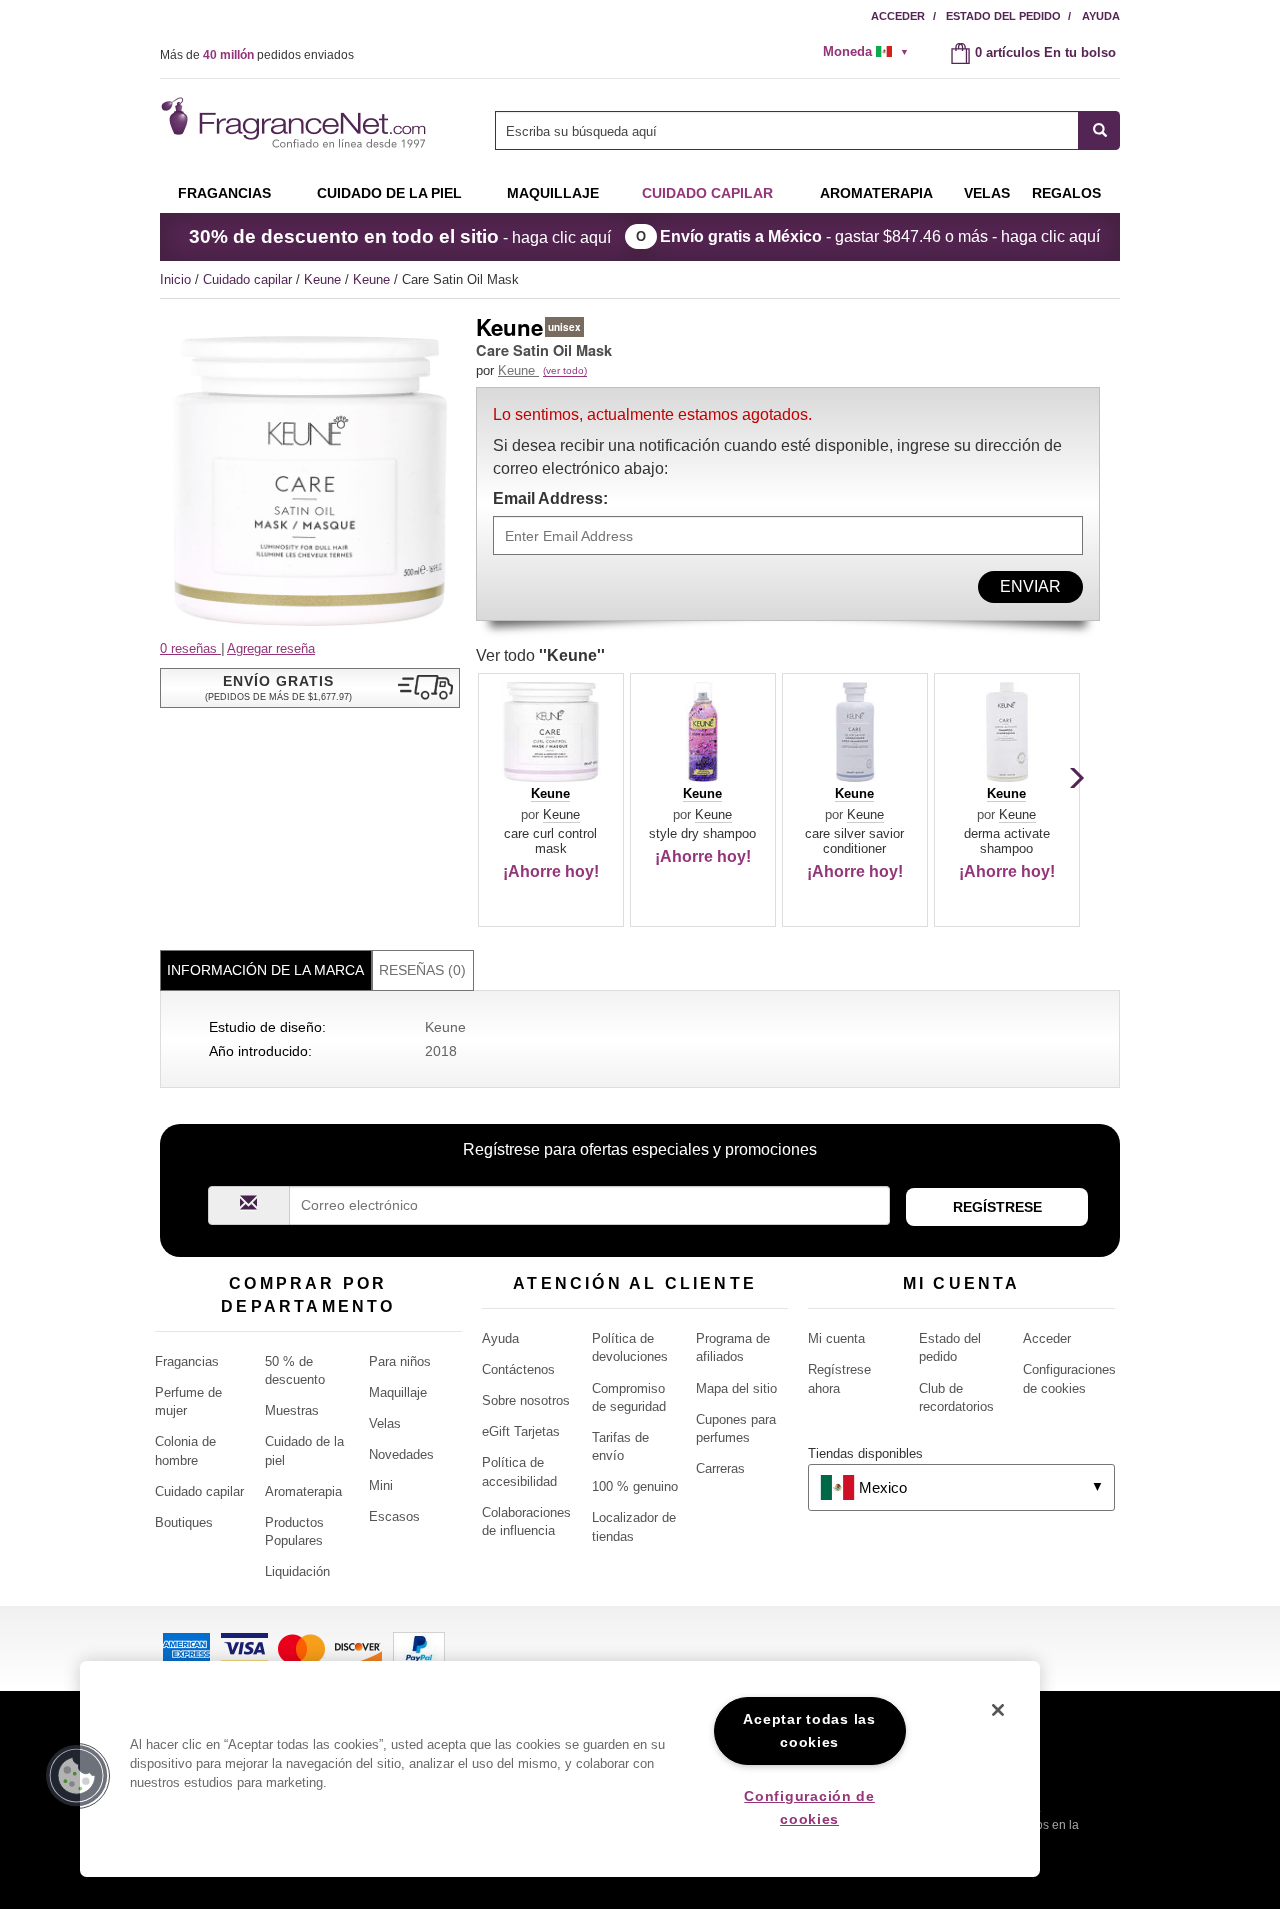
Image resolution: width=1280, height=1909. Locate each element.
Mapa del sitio (736, 1388)
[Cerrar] (998, 1710)
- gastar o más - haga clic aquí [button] (880, 236)
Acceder (898, 16)
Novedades (401, 1454)
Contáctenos (518, 1369)
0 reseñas (190, 648)
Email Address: (550, 498)
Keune (324, 279)
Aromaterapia (303, 1491)
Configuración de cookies (809, 1807)
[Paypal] (419, 1647)
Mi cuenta (836, 1338)
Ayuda (1101, 16)
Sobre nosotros (526, 1400)
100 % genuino (635, 1486)
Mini (381, 1485)
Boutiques (184, 1522)
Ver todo (540, 655)
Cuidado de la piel (389, 193)
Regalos (1066, 193)
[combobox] (807, 130)
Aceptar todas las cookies (809, 1730)
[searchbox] (787, 130)
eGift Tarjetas (521, 1431)
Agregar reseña (271, 648)
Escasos (394, 1516)
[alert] (872, 52)
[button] (310, 688)
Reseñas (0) (422, 970)
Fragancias (224, 193)
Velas (385, 1423)
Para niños (400, 1361)
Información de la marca (265, 970)
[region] (560, 1769)
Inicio (175, 279)
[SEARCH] (1099, 130)
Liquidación (297, 1571)
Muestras (292, 1410)
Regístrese (997, 1207)
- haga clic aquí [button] (400, 236)
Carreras (720, 1468)
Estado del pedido (1003, 16)
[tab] (266, 970)
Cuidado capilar (707, 193)
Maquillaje (553, 193)
